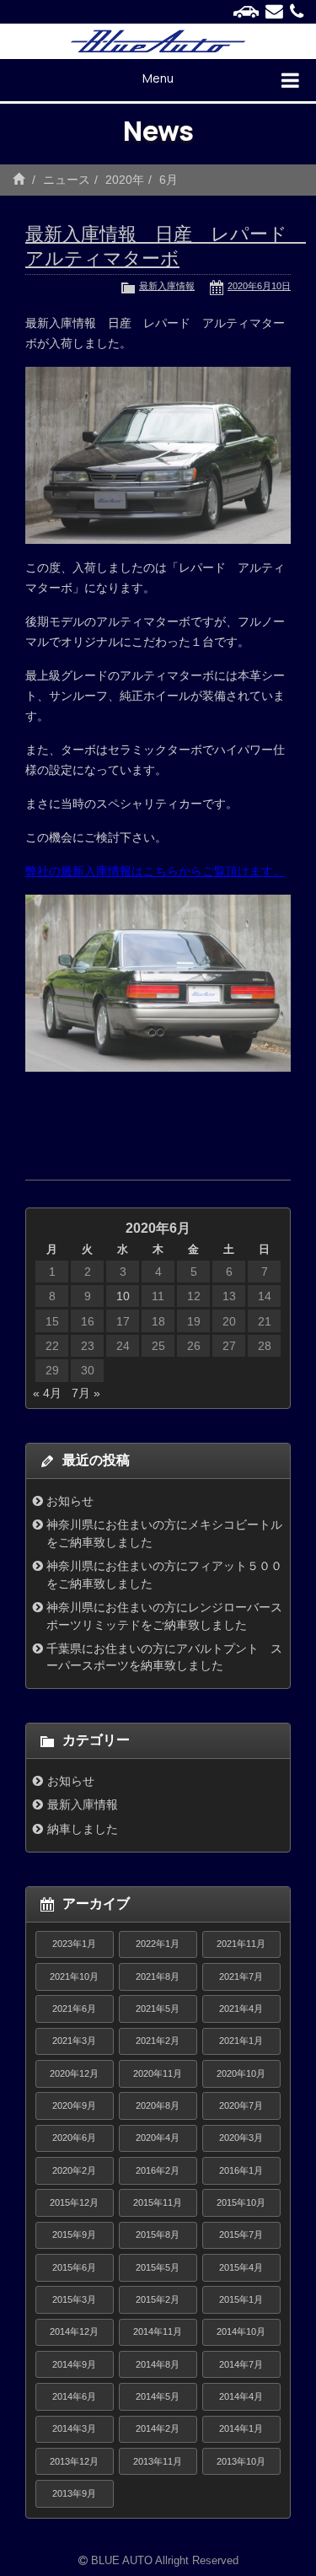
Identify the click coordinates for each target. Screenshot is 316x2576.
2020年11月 (158, 2073)
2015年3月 (74, 2299)
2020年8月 (158, 2105)
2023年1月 (74, 1944)
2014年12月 (74, 2331)
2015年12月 (74, 2202)
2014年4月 (241, 2396)
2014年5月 (158, 2396)
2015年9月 (74, 2235)
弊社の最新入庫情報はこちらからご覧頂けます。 (155, 871)
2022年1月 (158, 1944)
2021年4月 (241, 2009)
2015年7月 (241, 2235)
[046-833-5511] (297, 12)
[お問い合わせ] (274, 12)
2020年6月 (74, 2138)
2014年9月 (74, 2364)
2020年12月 (74, 2073)
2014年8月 (158, 2364)
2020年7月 (241, 2105)
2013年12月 (74, 2461)
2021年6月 (74, 2009)
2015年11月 (158, 2202)
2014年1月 (241, 2428)
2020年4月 (158, 2138)
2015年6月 (74, 2267)
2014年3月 (74, 2428)
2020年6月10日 (259, 286)
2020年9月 (74, 2105)
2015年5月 (158, 2267)
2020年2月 (74, 2170)
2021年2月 (158, 2041)
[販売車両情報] (246, 12)
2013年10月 (241, 2461)
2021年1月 (241, 2041)
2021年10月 (74, 1976)
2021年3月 (74, 2041)
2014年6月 (74, 2396)
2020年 (125, 180)
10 (123, 1296)
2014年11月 (158, 2331)
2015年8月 (158, 2235)
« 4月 (47, 1393)
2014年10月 (241, 2331)
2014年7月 (241, 2364)
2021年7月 (241, 1976)
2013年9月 (74, 2493)
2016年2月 (158, 2170)
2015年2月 (158, 2299)
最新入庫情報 (167, 286)
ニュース (67, 180)
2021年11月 (241, 1944)
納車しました (83, 1829)
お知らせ (70, 1501)
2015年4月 (241, 2267)
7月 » (86, 1393)
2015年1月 (241, 2299)
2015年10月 (241, 2202)
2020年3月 (241, 2138)
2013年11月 (158, 2461)
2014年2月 (158, 2428)
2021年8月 (158, 1976)
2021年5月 (158, 2009)
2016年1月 (241, 2170)
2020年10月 (241, 2073)
